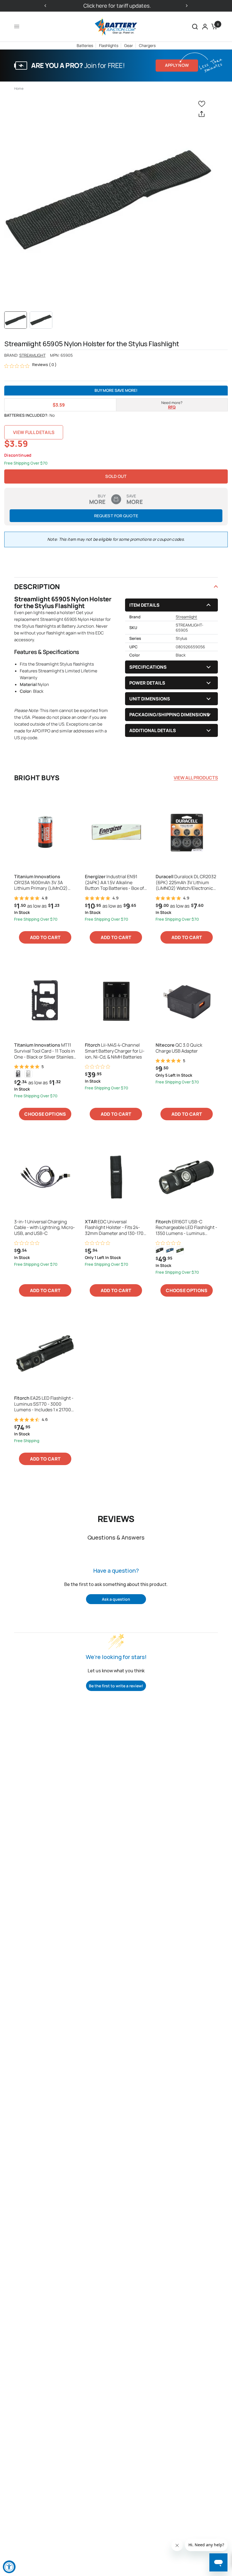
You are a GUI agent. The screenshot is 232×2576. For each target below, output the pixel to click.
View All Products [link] (196, 778)
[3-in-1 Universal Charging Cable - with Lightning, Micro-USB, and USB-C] (45, 1177)
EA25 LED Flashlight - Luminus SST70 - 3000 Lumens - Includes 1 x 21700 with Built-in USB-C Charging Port (44, 1404)
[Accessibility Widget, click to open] (9, 2567)
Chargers (147, 45)
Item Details (144, 605)
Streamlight (32, 355)
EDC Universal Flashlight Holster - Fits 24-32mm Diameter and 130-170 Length (114, 1228)
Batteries (85, 45)
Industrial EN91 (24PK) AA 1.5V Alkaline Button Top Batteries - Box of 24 (114, 882)
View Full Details (34, 432)
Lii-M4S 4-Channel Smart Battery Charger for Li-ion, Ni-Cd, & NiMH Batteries (115, 1051)
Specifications (148, 667)
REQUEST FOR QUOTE (116, 516)
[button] (195, 27)
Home (19, 88)
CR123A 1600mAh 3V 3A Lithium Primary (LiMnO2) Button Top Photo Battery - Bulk (42, 882)
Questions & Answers (116, 1537)
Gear (129, 45)
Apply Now (177, 65)
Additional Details (153, 730)
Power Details (147, 683)
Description (37, 586)
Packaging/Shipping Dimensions (169, 715)
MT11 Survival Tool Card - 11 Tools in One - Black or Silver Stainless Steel (45, 1051)
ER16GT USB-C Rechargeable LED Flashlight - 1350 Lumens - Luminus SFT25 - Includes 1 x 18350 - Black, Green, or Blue (186, 1228)
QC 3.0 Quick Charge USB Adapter (179, 1048)
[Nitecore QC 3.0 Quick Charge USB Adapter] (187, 1000)
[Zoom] (109, 200)
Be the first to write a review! (116, 1686)
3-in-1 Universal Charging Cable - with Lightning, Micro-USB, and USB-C (45, 1228)
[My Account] (205, 27)
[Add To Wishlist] (203, 103)
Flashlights (109, 45)
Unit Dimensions (150, 699)
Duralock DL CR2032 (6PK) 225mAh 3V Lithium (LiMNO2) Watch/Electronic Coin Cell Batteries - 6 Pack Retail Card (186, 882)
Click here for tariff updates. (116, 6)
